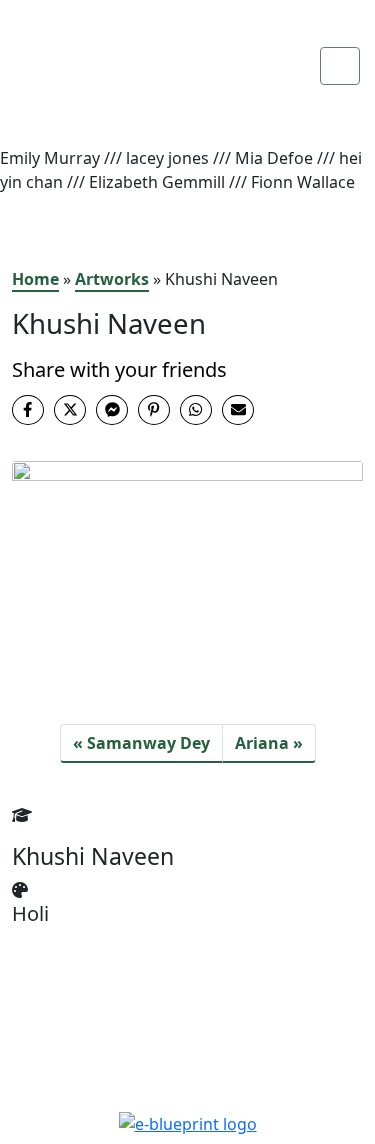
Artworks (112, 279)
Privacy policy (188, 1082)
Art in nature (121, 80)
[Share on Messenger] (112, 410)
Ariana (262, 743)
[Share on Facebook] (28, 410)
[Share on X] (70, 410)
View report (117, 105)
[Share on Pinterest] (154, 410)
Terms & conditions (187, 1058)
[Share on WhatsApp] (196, 410)
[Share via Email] (238, 410)
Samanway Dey (148, 743)
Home (35, 279)
